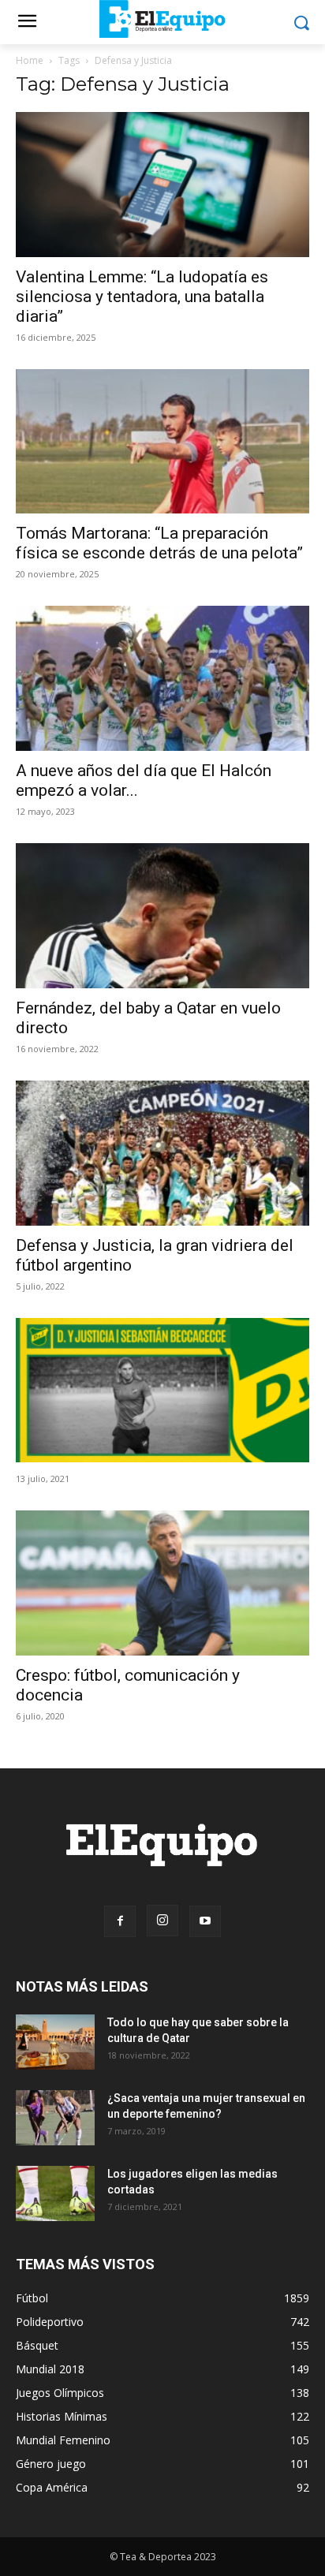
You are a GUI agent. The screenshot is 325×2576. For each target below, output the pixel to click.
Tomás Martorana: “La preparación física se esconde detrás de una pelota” (159, 543)
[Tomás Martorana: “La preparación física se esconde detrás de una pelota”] (162, 442)
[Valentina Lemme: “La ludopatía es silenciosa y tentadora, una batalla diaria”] (162, 185)
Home (30, 60)
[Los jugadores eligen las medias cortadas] (55, 2193)
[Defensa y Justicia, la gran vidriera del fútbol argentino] (162, 1153)
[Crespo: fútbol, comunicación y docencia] (162, 1583)
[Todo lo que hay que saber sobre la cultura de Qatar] (55, 2042)
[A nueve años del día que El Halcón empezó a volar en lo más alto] (162, 678)
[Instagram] (162, 1921)
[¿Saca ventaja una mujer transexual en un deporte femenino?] (55, 2118)
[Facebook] (120, 1921)
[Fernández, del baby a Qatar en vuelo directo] (162, 916)
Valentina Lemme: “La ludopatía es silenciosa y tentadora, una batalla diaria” (142, 297)
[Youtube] (205, 1921)
